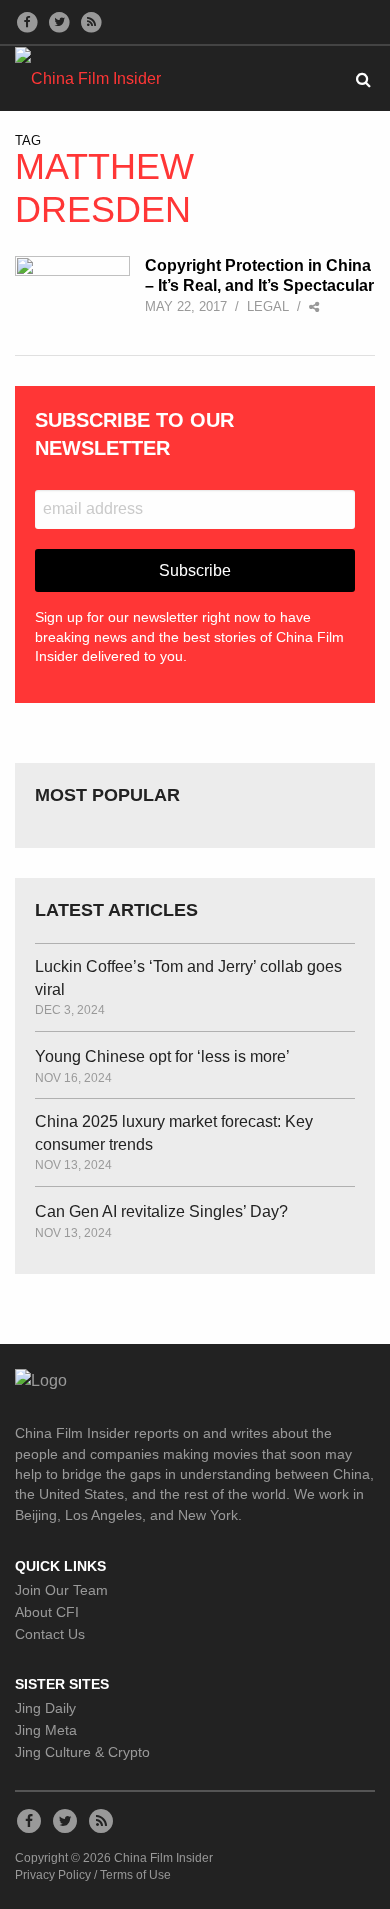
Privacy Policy (53, 1875)
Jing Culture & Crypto (82, 1752)
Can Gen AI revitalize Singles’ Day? (161, 1211)
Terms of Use (135, 1875)
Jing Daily (45, 1708)
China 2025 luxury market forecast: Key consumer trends (174, 1132)
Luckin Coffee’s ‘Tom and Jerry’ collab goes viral (188, 977)
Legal (268, 306)
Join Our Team (61, 1590)
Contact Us (50, 1634)
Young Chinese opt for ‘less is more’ (162, 1056)
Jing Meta (46, 1730)
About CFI (47, 1612)
